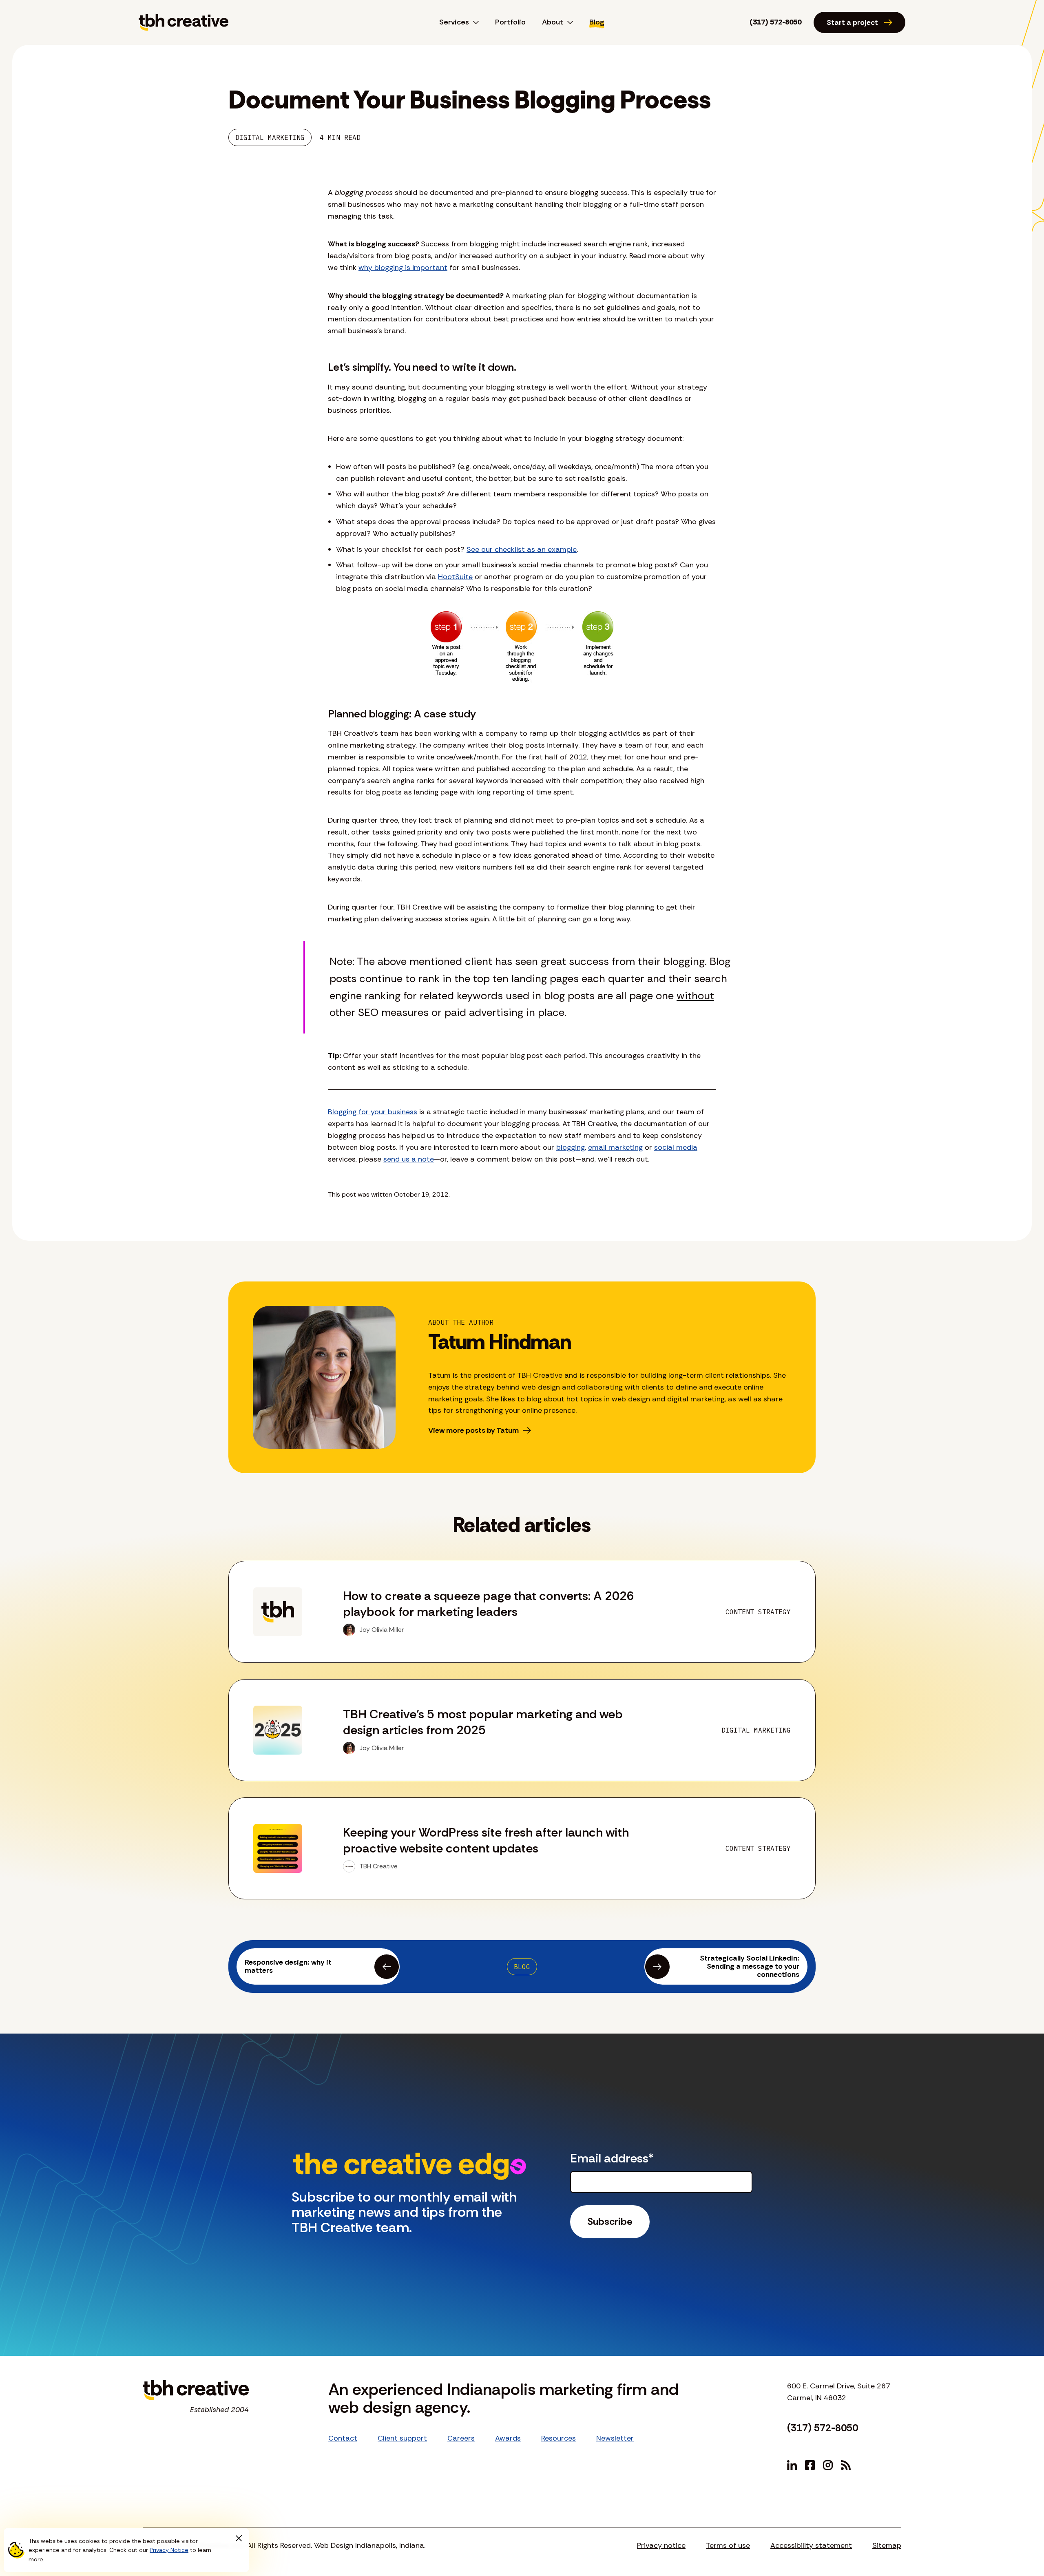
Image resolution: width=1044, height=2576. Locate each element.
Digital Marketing (270, 137)
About (553, 22)
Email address (612, 2158)
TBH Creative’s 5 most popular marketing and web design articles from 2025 (483, 1722)
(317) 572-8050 (775, 22)
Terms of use (728, 2545)
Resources (558, 2438)
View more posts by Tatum (473, 1430)
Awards (508, 2438)
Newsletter (615, 2438)
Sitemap (887, 2545)
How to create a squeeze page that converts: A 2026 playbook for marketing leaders (489, 1604)
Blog (597, 22)
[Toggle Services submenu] (474, 22)
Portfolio (510, 22)
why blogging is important (403, 268)
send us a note (409, 1159)
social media (676, 1147)
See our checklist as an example (522, 549)
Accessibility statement (811, 2545)
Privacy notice (661, 2545)
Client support (402, 2438)
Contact (343, 2438)
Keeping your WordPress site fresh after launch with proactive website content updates (486, 1840)
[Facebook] (810, 2465)
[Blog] (846, 2465)
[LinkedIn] (792, 2465)
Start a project (852, 22)
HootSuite (455, 577)
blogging (571, 1147)
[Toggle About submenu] (568, 22)
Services (454, 22)
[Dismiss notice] (239, 2538)
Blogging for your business (373, 1112)
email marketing (615, 1147)
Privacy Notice (169, 2550)
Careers (461, 2438)
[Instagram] (828, 2465)
